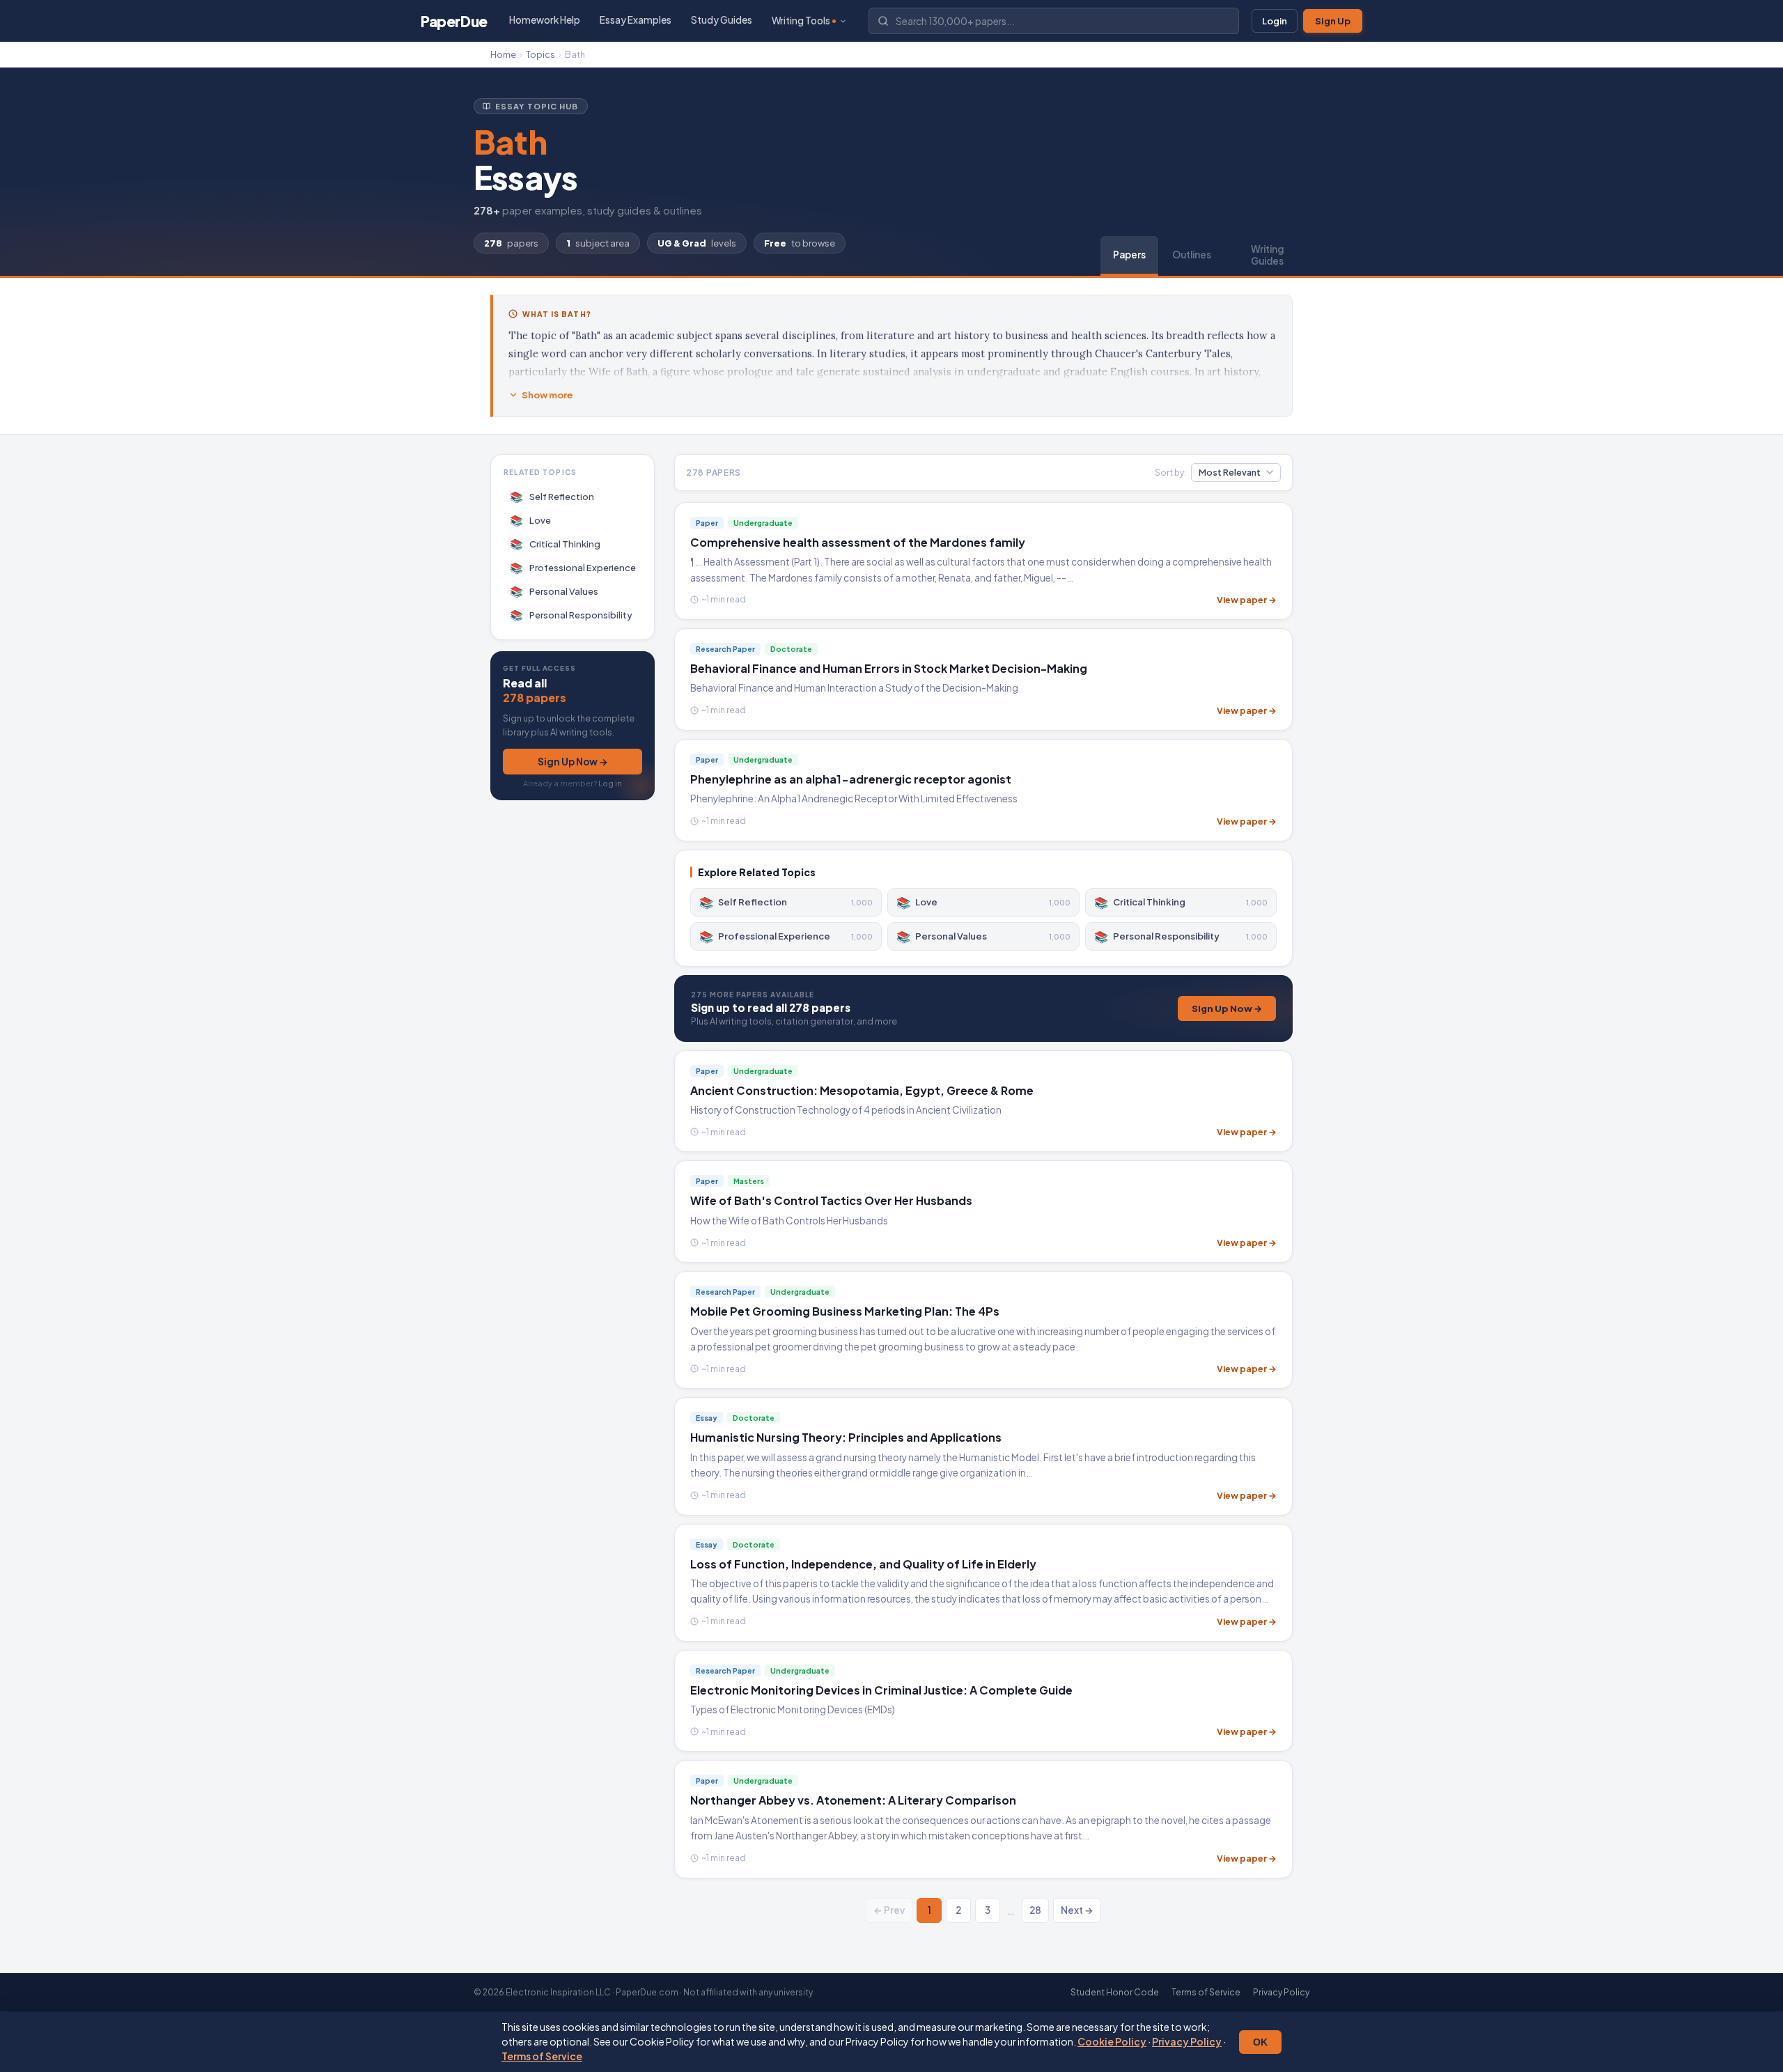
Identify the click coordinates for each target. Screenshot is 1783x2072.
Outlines (1192, 255)
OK (1260, 2042)
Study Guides (722, 20)
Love (531, 520)
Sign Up (1333, 21)
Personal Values (554, 591)
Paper (454, 21)
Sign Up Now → (573, 761)
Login (1275, 21)
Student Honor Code (1115, 1992)
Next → (1077, 1910)
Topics (540, 54)
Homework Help (545, 20)
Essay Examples (636, 20)
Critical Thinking (555, 544)
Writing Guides (1267, 255)
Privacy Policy (1187, 2041)
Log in (610, 782)
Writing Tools (801, 21)
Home (503, 54)
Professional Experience (573, 567)
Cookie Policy (1112, 2041)
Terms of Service (542, 2056)
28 (1035, 1910)
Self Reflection (552, 496)
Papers (1129, 255)
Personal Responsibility (571, 615)
